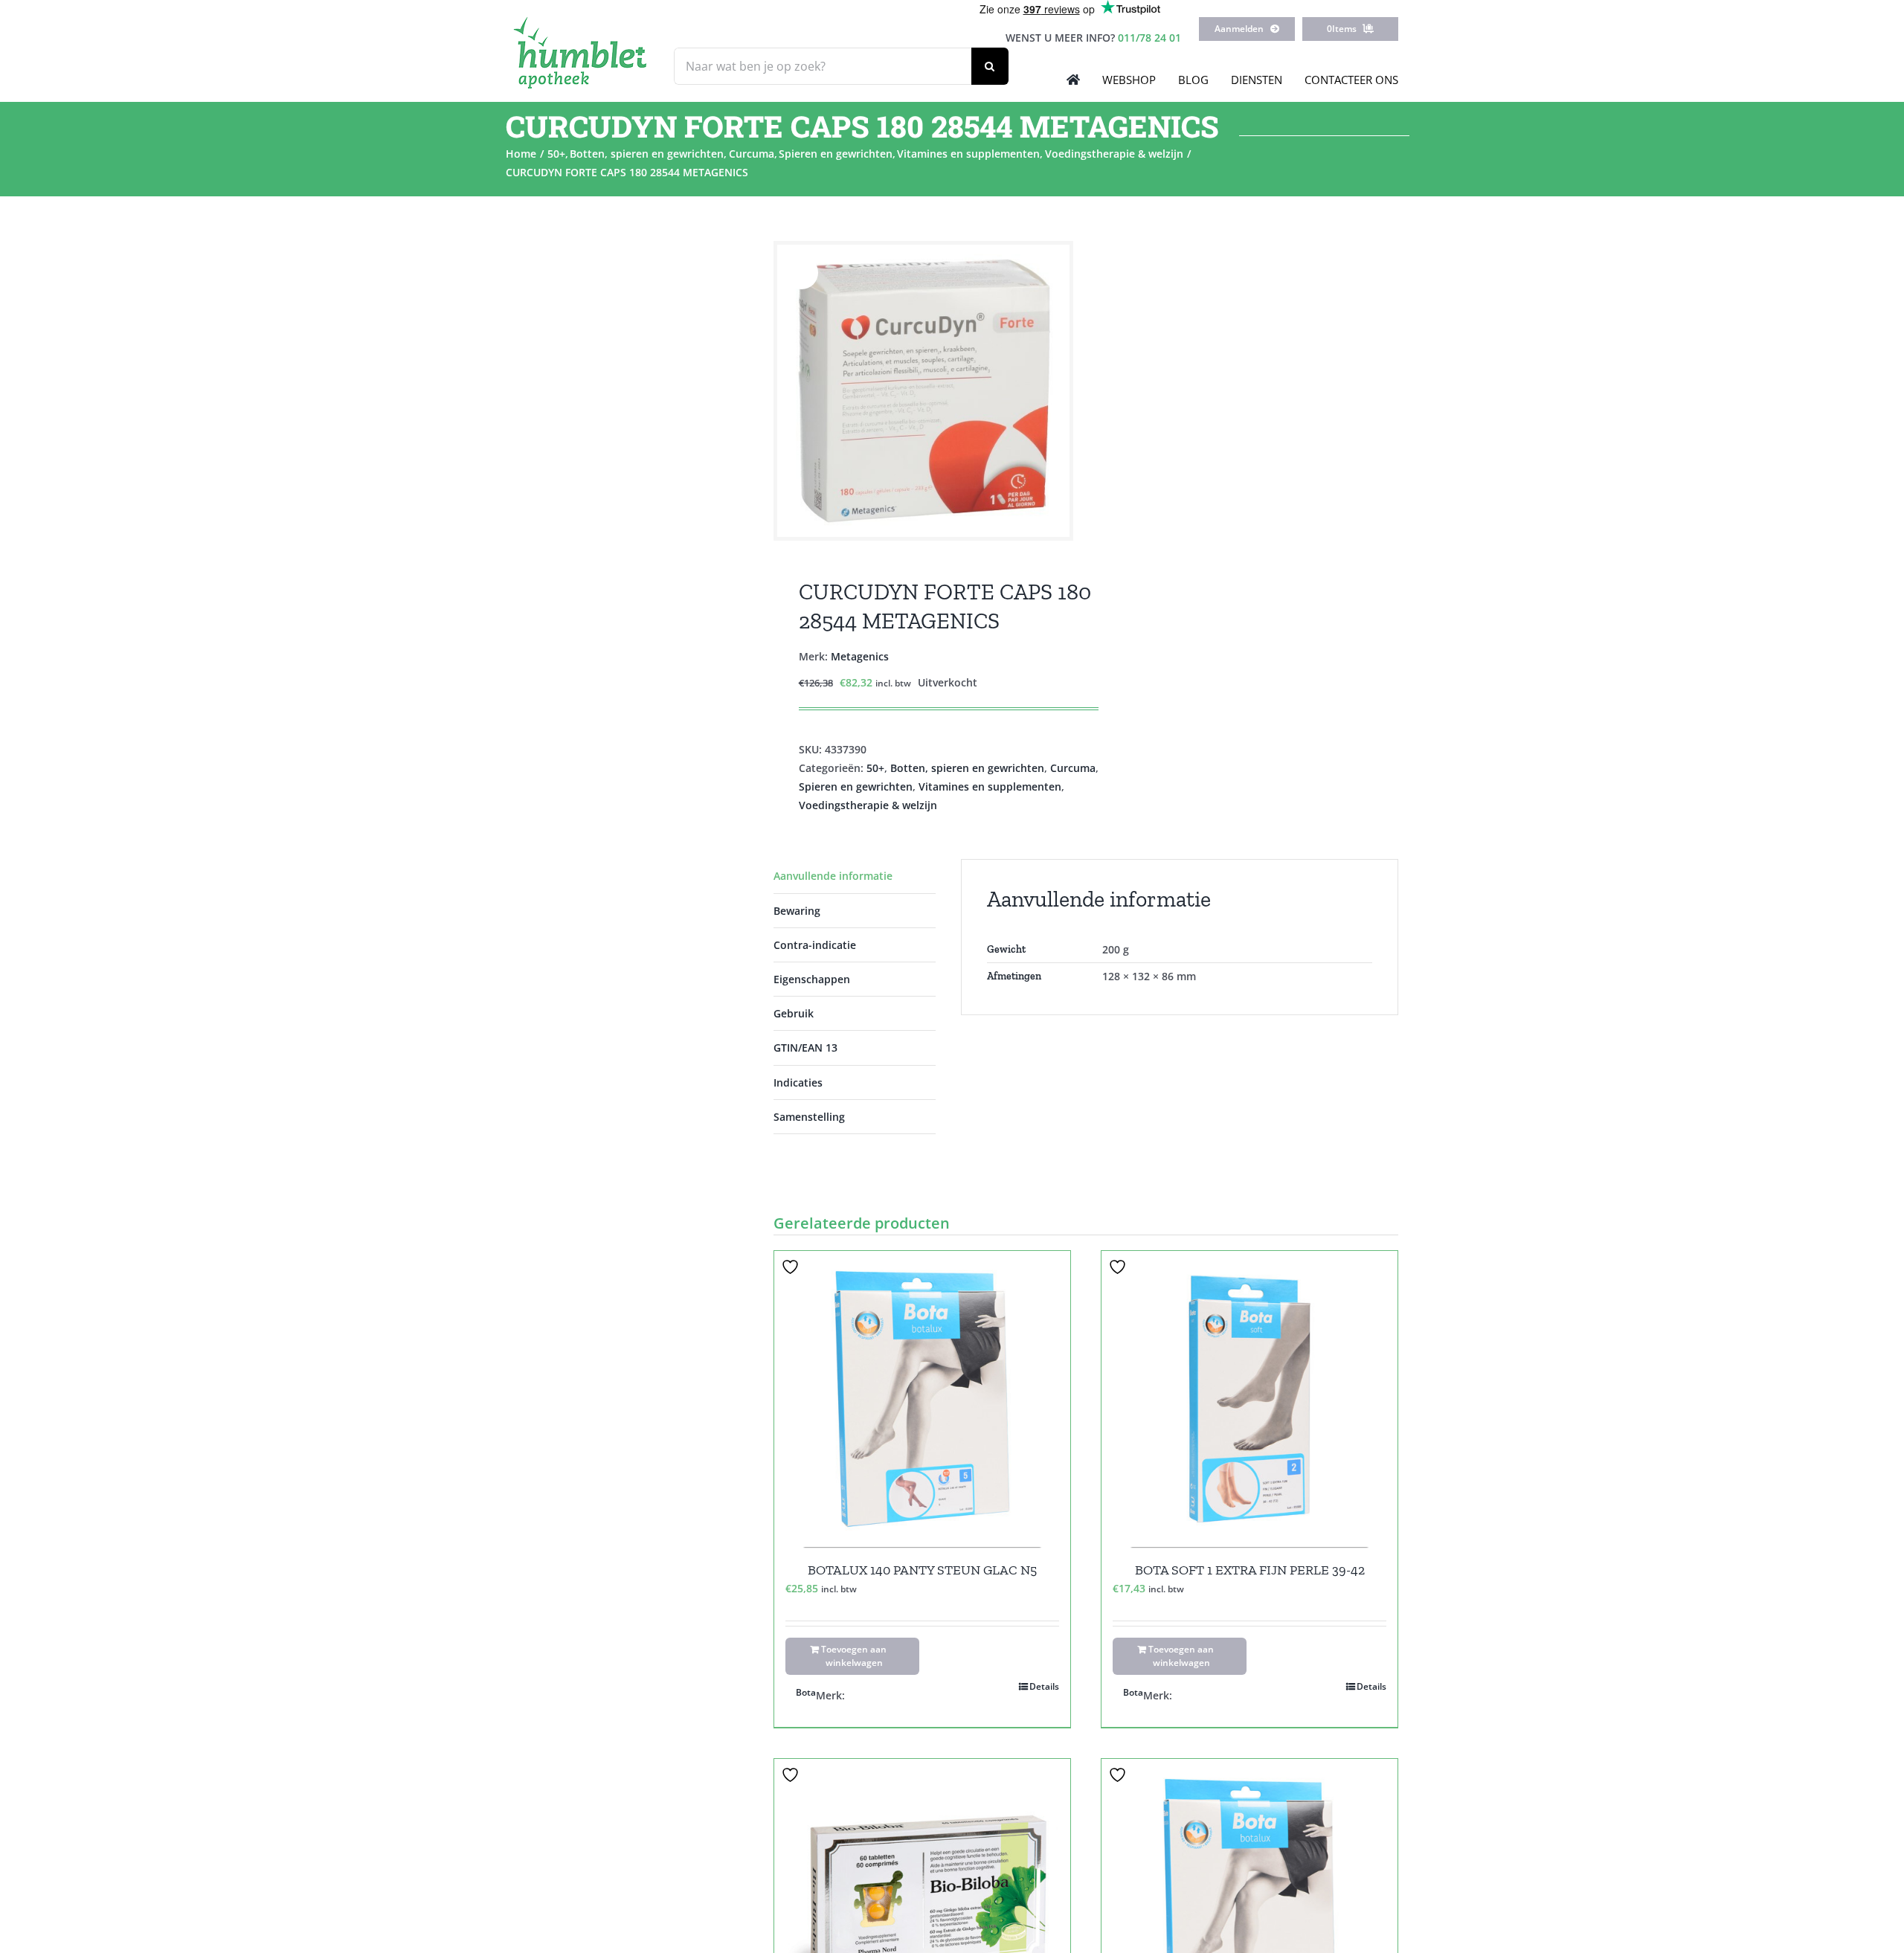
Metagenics (860, 656)
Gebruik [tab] (794, 1013)
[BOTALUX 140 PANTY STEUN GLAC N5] (922, 1399)
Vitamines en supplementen (990, 786)
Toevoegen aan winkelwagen (854, 1656)
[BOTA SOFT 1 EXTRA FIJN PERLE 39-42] (1249, 1399)
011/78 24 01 (1149, 38)
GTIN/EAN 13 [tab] (805, 1048)
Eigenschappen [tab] (812, 979)
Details (1044, 1686)
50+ (875, 768)
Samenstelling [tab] (809, 1117)
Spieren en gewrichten (856, 786)
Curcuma (1073, 768)
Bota (806, 1692)
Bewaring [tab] (797, 911)
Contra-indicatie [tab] (815, 945)
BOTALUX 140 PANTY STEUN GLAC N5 (922, 1570)
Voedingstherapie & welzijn (868, 805)
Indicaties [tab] (798, 1082)
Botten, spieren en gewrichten (967, 768)
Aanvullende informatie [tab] (833, 876)
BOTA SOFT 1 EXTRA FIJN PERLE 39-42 (1250, 1570)
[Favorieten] (792, 1267)
